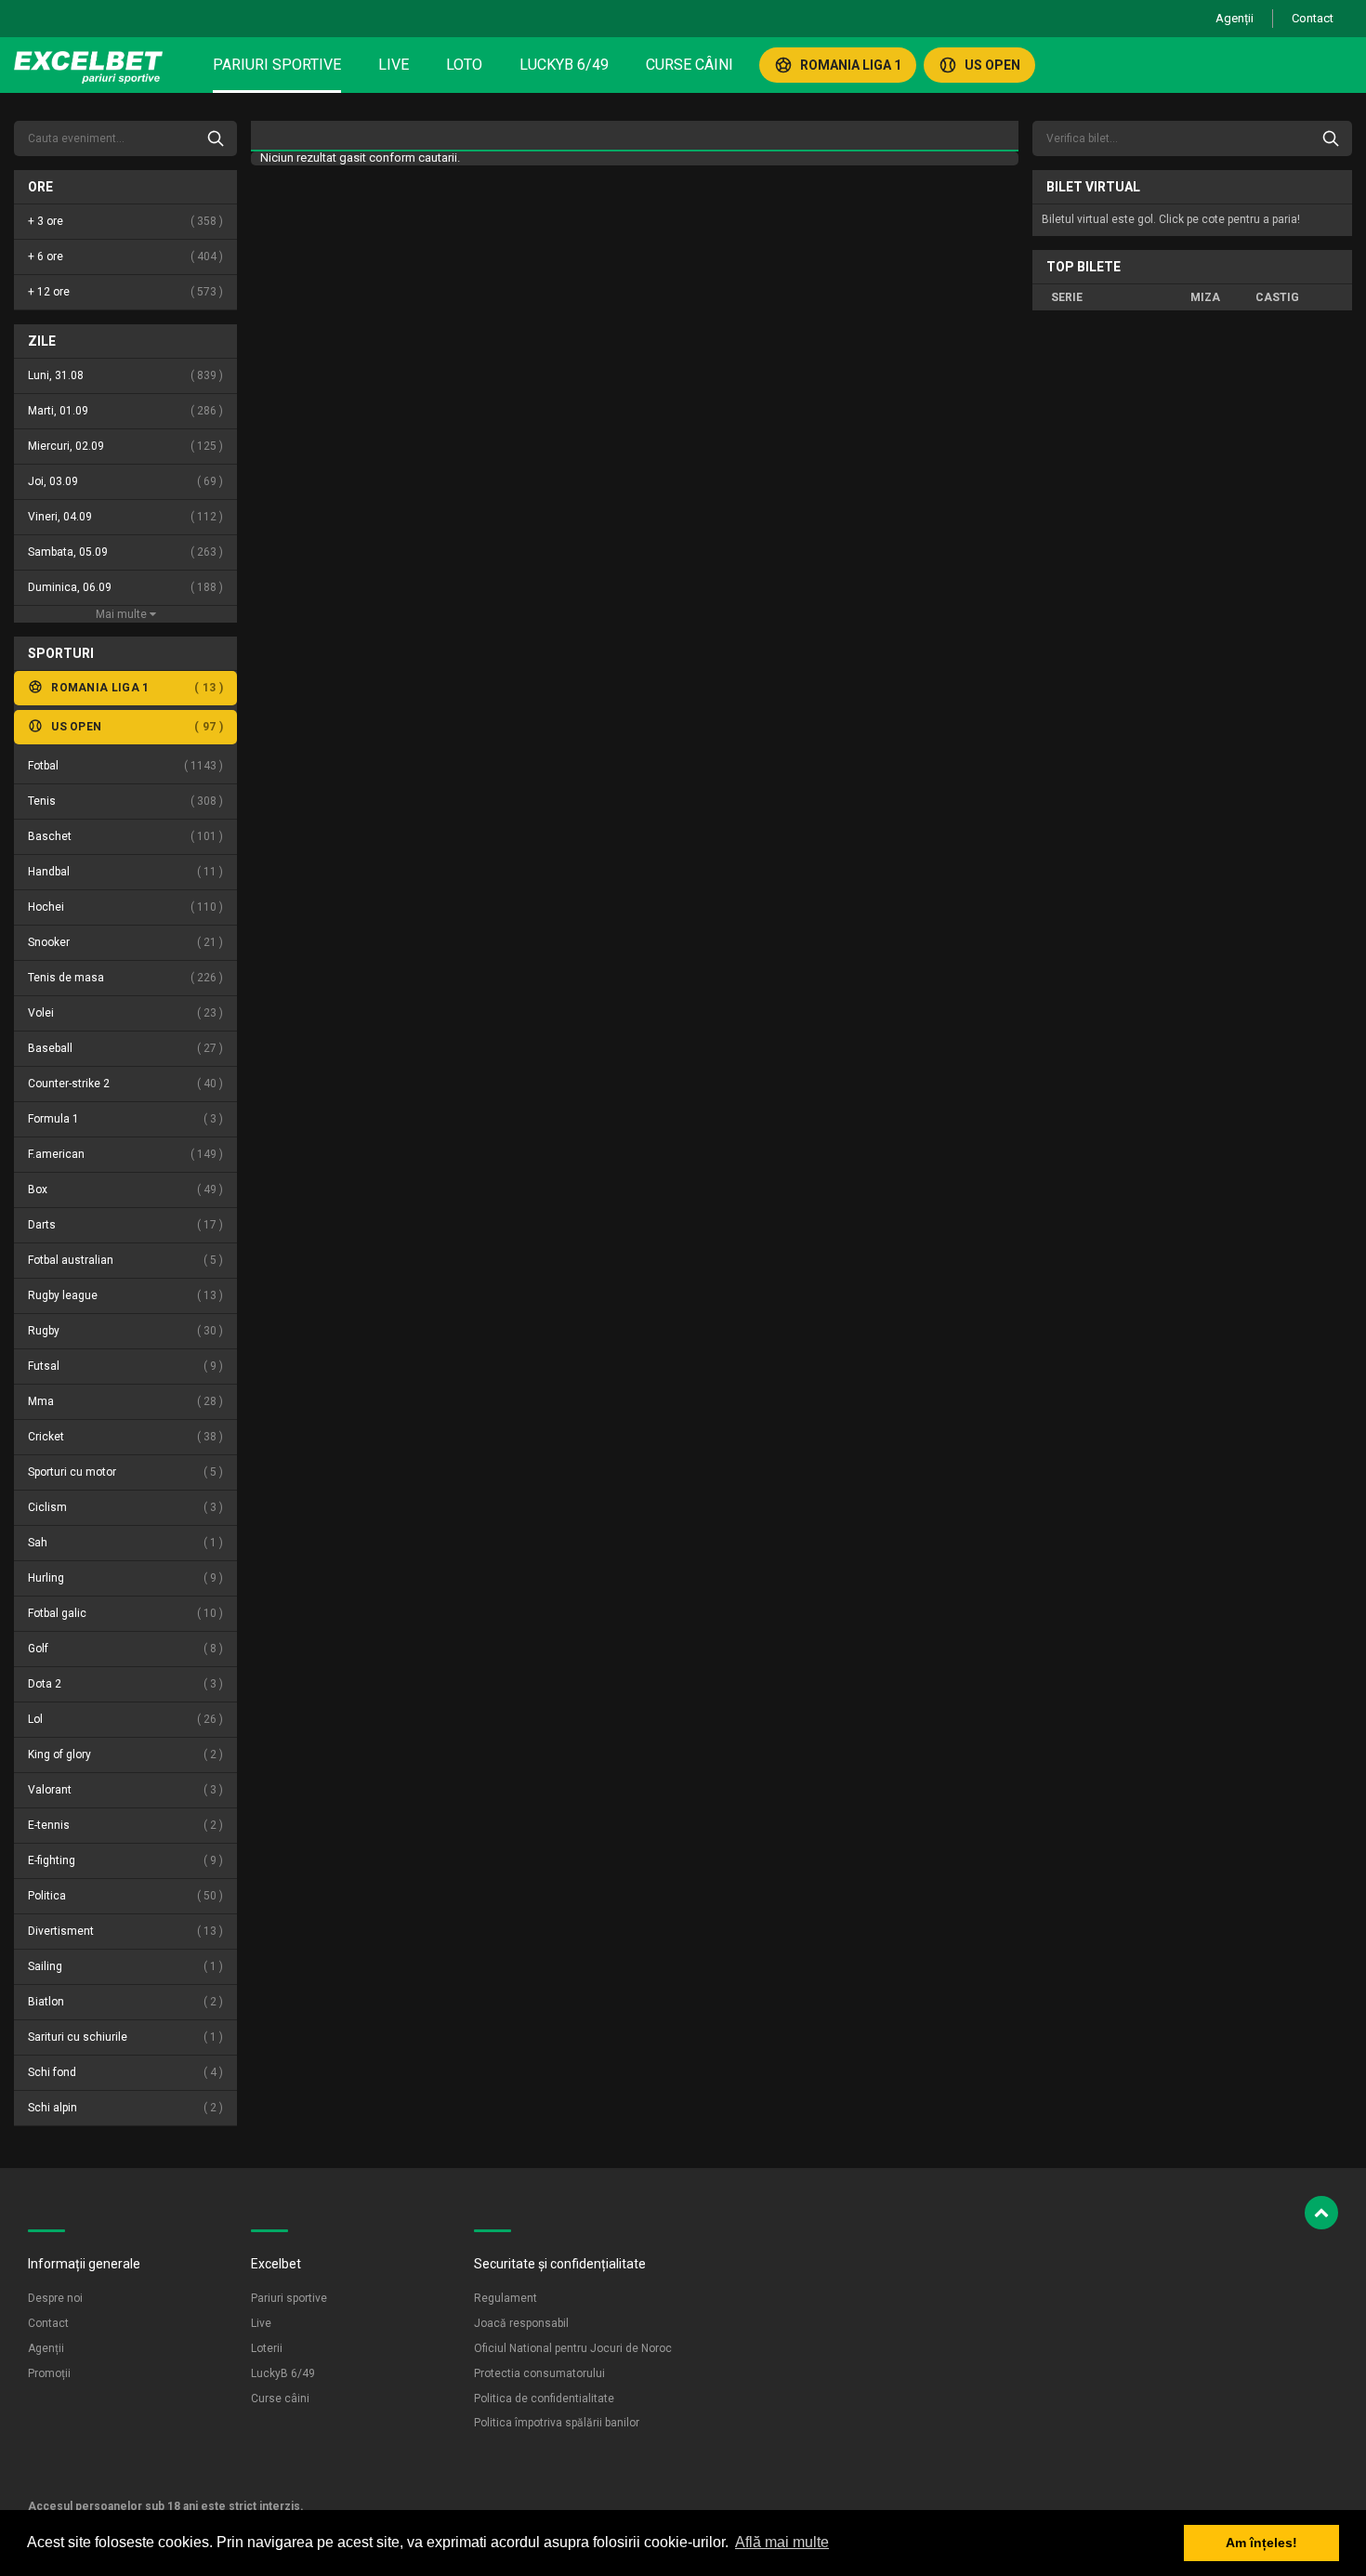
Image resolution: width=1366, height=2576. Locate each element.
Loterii (267, 2348)
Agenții (1235, 18)
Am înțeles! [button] (1261, 2543)
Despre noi (55, 2298)
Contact (1313, 18)
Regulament (506, 2298)
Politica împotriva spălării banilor (557, 2423)
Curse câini (690, 65)
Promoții (49, 2373)
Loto (464, 65)
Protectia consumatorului (539, 2373)
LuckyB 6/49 (564, 65)
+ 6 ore (124, 256)
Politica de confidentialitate (544, 2399)
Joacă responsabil (521, 2323)
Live (394, 65)
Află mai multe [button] (782, 2542)
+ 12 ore (124, 292)
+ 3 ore (124, 221)
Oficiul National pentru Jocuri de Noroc (573, 2348)
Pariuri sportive (277, 65)
